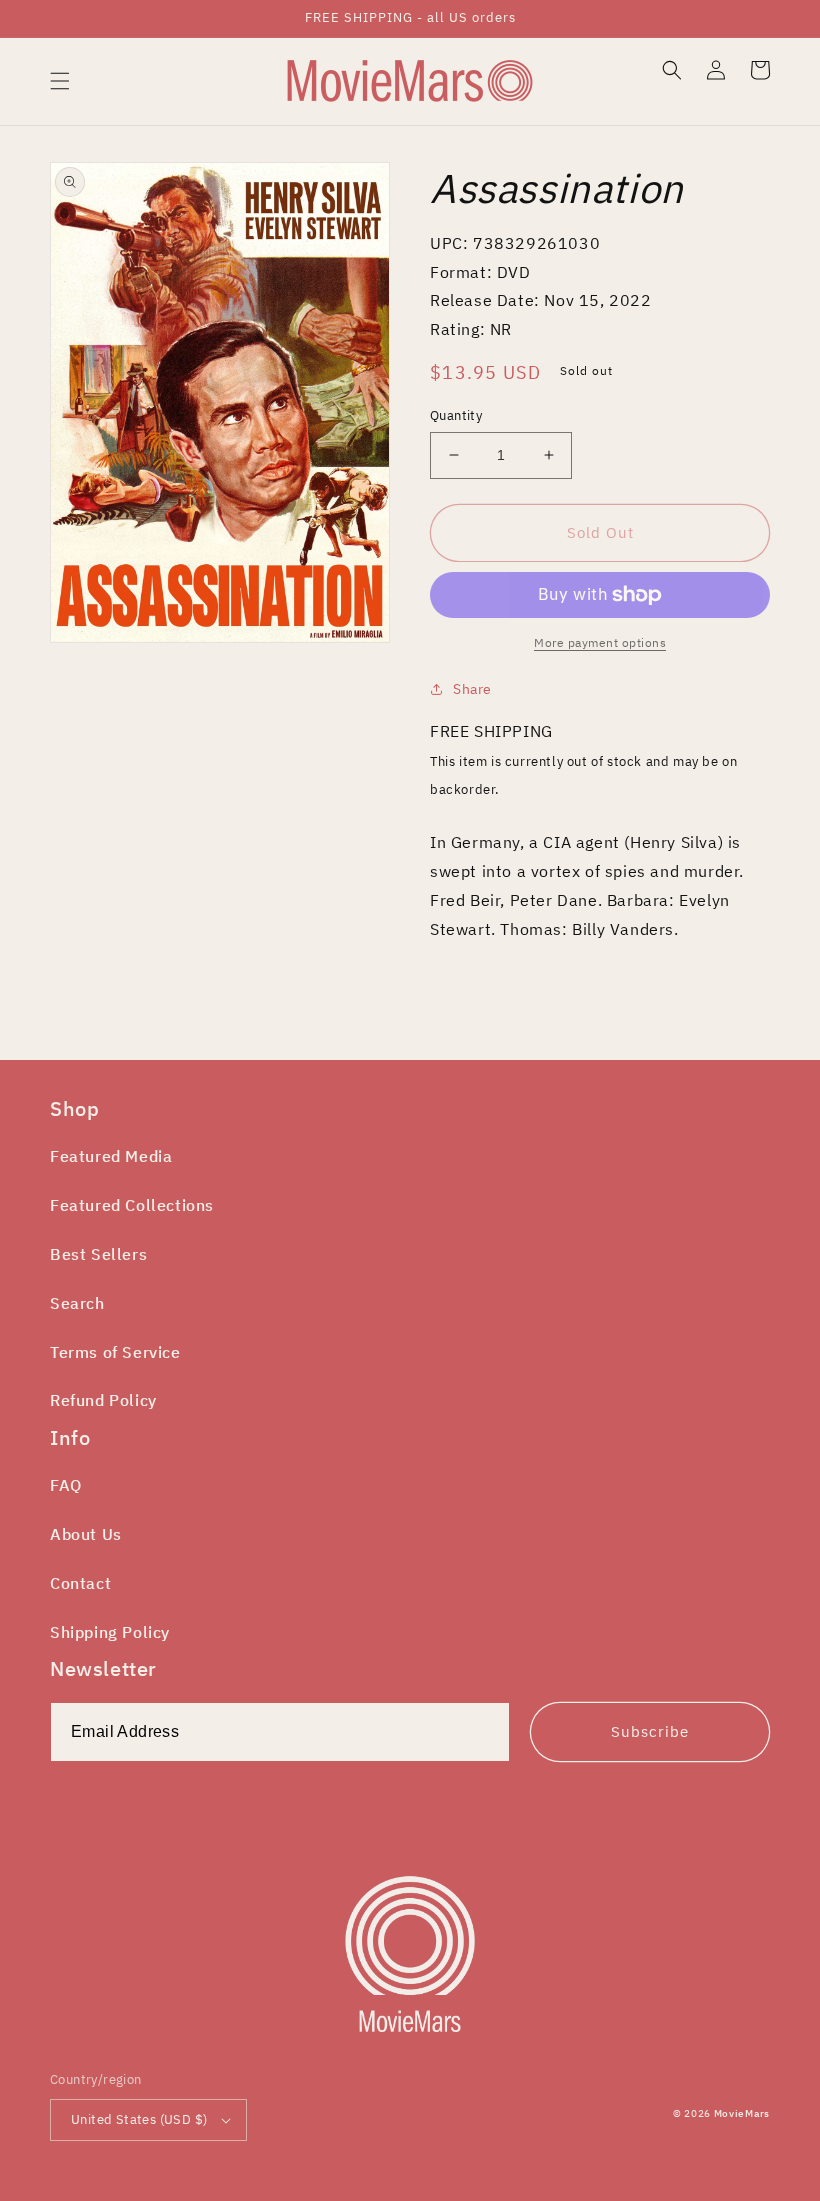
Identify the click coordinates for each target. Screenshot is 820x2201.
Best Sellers (98, 1254)
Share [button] (472, 689)
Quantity (456, 415)
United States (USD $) (139, 2119)
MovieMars (742, 2113)
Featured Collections (132, 1205)
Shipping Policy (110, 1632)
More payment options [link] (600, 642)
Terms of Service (115, 1352)
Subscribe (650, 1731)
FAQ (66, 1485)
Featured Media (111, 1156)
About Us (86, 1534)
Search (77, 1303)
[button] (60, 81)
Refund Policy (103, 1400)
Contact (80, 1583)
